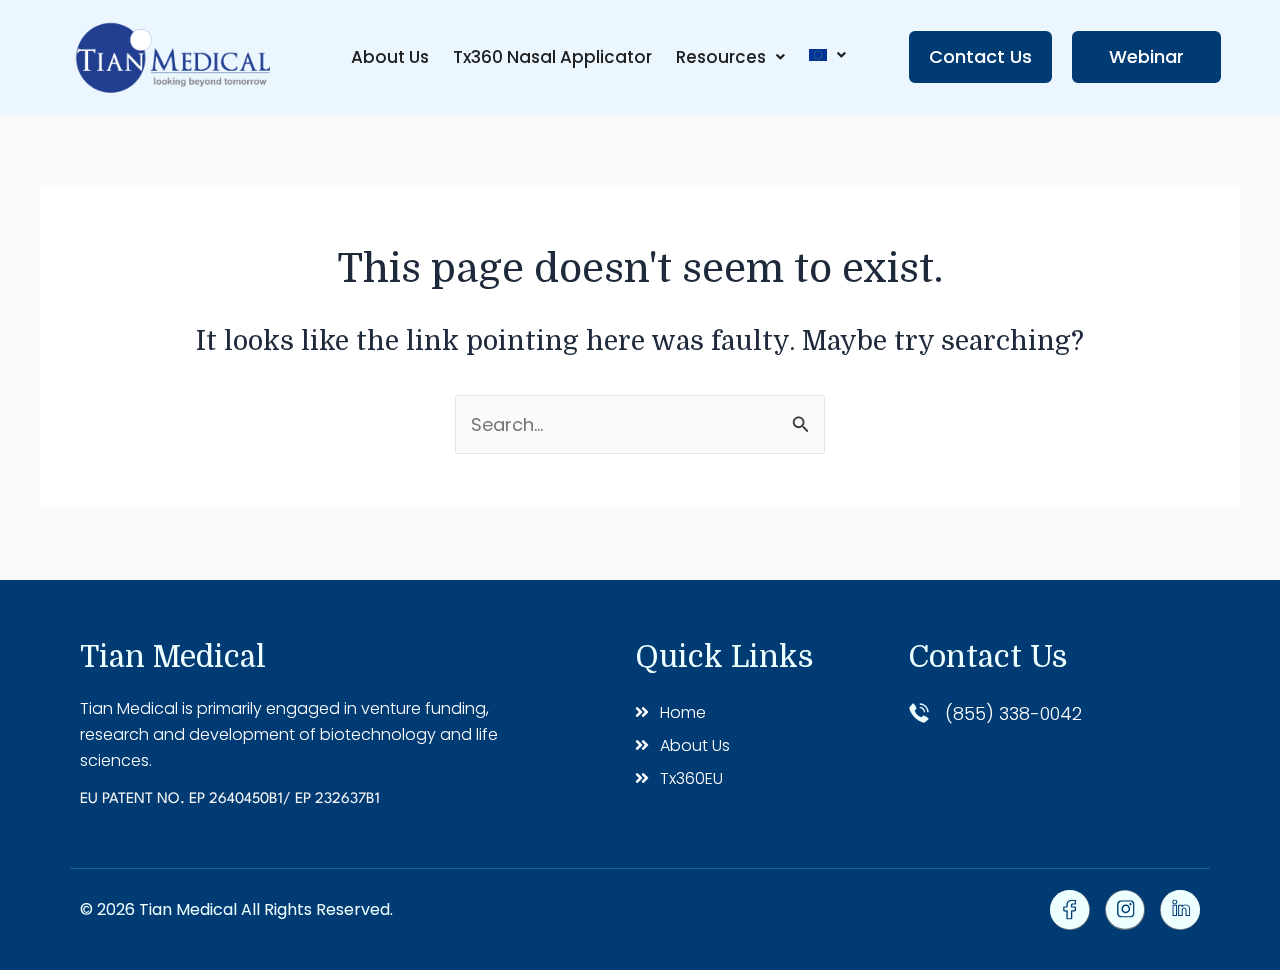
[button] (730, 57)
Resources (721, 57)
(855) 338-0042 (1013, 713)
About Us (390, 57)
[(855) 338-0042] (919, 713)
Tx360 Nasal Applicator (552, 57)
